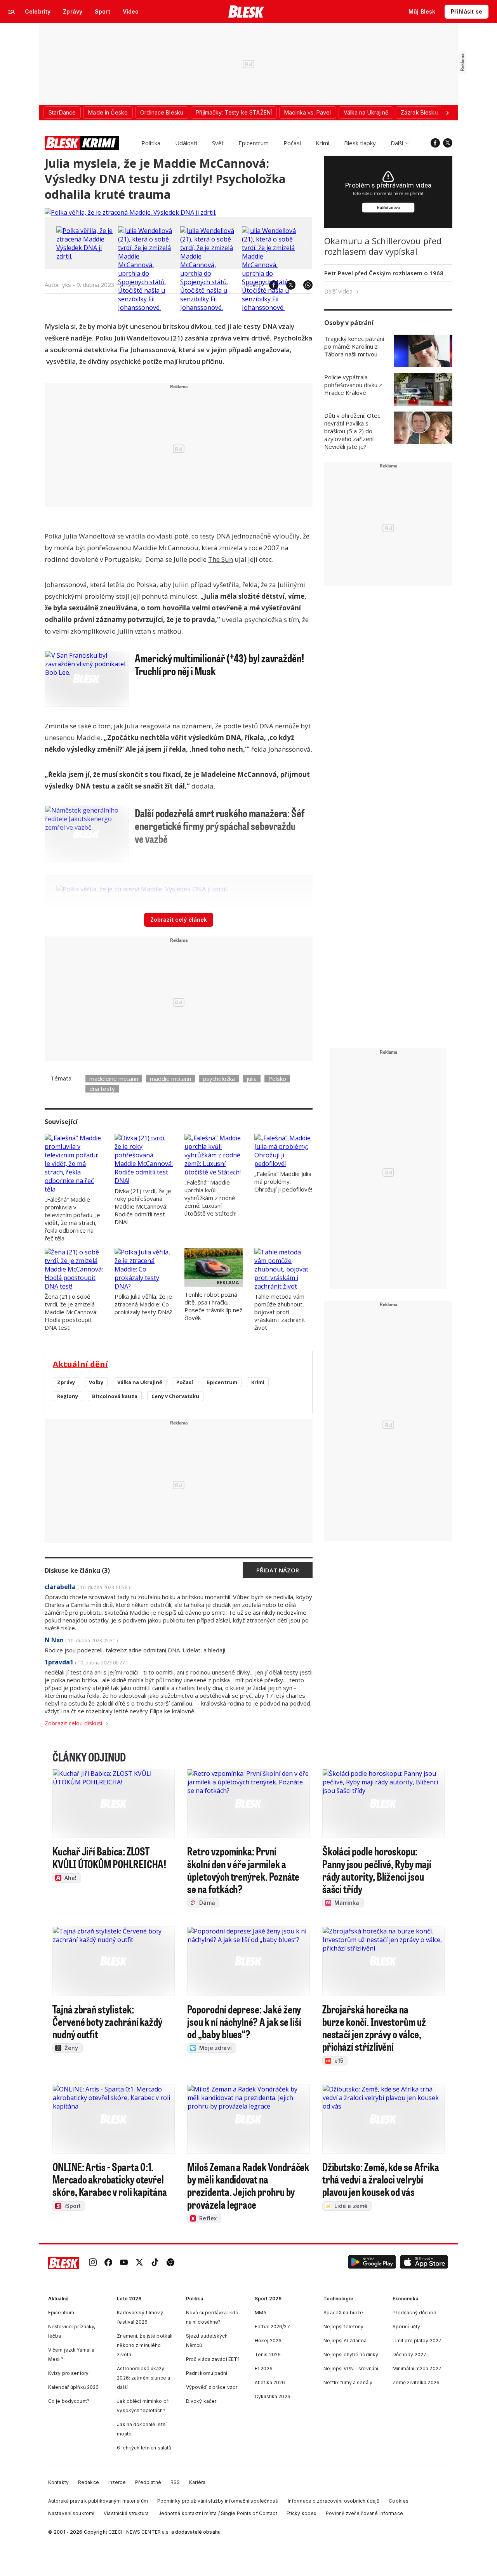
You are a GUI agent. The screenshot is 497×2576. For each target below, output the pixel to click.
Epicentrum (254, 143)
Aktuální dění (80, 1364)
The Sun (221, 559)
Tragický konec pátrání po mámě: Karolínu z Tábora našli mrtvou (354, 346)
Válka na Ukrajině (140, 1382)
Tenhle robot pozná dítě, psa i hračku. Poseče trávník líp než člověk (213, 1306)
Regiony (68, 1396)
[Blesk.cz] (246, 12)
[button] (372, 2263)
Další (397, 143)
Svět (218, 143)
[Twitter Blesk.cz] (448, 143)
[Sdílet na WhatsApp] (304, 285)
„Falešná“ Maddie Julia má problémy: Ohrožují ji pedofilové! (283, 1181)
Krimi (322, 143)
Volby (96, 1382)
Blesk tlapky (360, 143)
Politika (151, 143)
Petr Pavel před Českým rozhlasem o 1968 (384, 273)
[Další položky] (447, 113)
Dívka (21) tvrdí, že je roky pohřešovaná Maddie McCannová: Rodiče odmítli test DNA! (143, 1206)
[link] (93, 2263)
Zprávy (66, 1382)
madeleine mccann (114, 1079)
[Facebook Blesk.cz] (435, 143)
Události (186, 143)
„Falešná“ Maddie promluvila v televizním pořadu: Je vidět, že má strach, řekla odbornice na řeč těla (72, 1219)
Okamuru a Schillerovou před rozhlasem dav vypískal (383, 246)
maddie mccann (170, 1079)
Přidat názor (278, 1570)
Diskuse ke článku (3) (77, 1570)
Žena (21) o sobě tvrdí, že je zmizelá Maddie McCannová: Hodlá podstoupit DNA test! (71, 1312)
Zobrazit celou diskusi (73, 1723)
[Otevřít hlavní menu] (12, 12)
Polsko (277, 1079)
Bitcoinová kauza (115, 1396)
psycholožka (219, 1079)
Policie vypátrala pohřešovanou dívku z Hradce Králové (353, 385)
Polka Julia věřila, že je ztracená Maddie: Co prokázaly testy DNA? (143, 1304)
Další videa (338, 291)
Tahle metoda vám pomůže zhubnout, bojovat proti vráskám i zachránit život (280, 1312)
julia (252, 1079)
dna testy (102, 1089)
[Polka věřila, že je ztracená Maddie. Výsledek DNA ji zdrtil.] (130, 212)
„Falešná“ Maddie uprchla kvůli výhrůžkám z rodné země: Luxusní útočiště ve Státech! (210, 1198)
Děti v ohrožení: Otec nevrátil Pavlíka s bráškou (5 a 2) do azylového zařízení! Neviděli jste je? (352, 431)
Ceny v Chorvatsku (175, 1396)
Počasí (292, 143)
